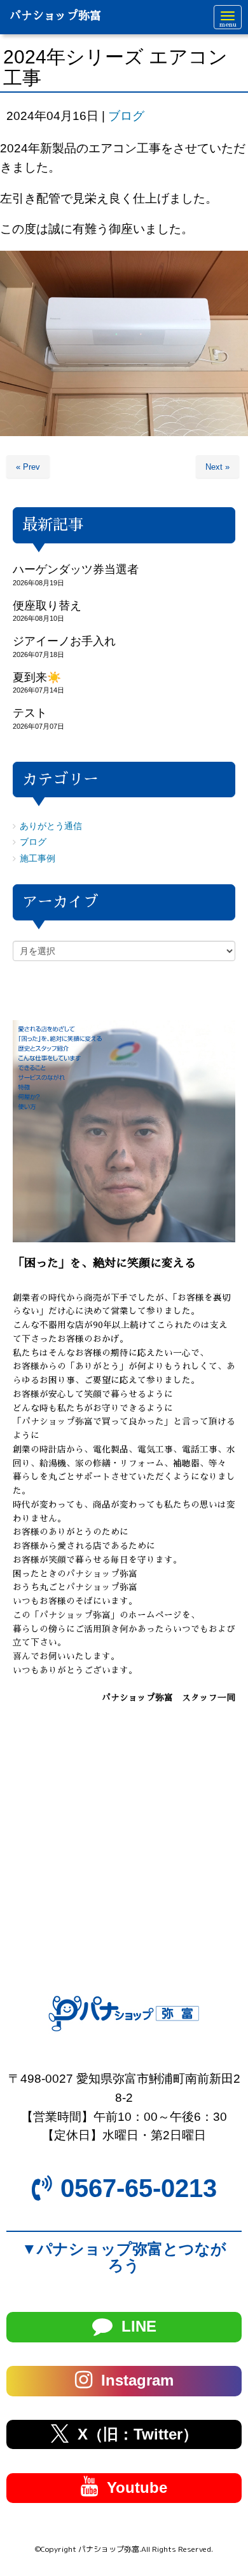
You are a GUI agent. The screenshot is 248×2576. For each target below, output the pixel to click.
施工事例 (38, 859)
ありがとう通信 (51, 826)
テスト (30, 713)
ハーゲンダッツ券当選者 (76, 569)
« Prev (28, 467)
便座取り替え (47, 606)
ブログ (126, 116)
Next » (217, 467)
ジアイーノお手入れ (64, 641)
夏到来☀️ (37, 677)
